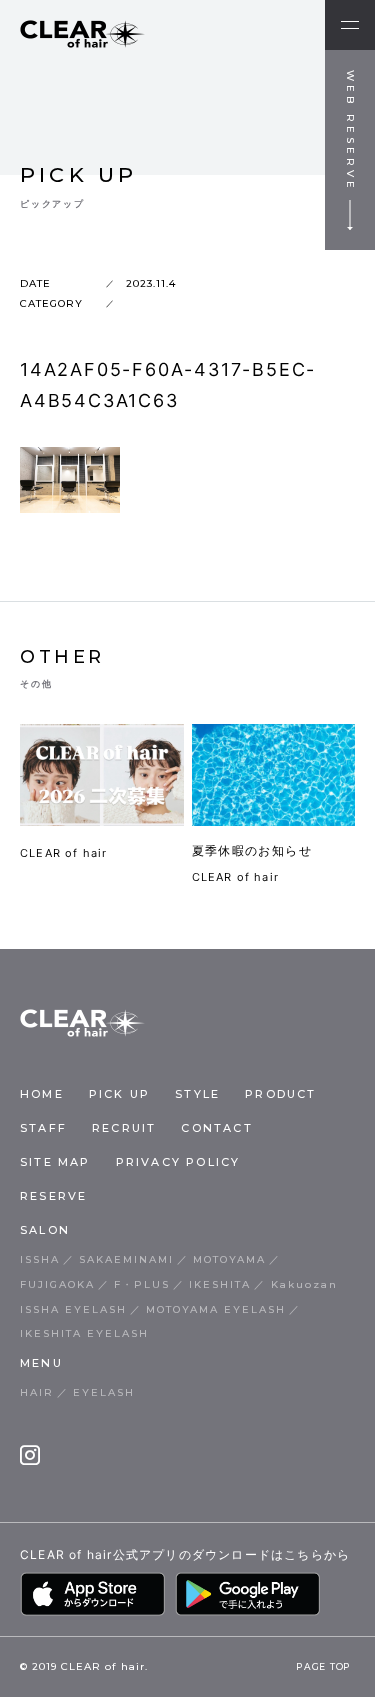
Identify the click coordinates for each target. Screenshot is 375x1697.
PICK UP (119, 1094)
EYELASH (104, 1392)
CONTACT (216, 1128)
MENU (41, 1363)
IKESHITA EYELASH (84, 1333)
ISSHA (40, 1259)
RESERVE (53, 1196)
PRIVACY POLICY (178, 1162)
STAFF (43, 1128)
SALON (45, 1230)
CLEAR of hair (64, 853)
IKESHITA (220, 1284)
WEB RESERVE (350, 131)
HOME (42, 1094)
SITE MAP (55, 1162)
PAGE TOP (323, 1667)
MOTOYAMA (229, 1259)
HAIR (37, 1392)
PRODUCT (280, 1094)
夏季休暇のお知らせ (252, 850)
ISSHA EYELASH (73, 1309)
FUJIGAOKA (57, 1284)
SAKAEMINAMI (126, 1259)
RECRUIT (124, 1128)
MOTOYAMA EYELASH (216, 1309)
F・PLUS (142, 1284)
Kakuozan (304, 1284)
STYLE (197, 1094)
